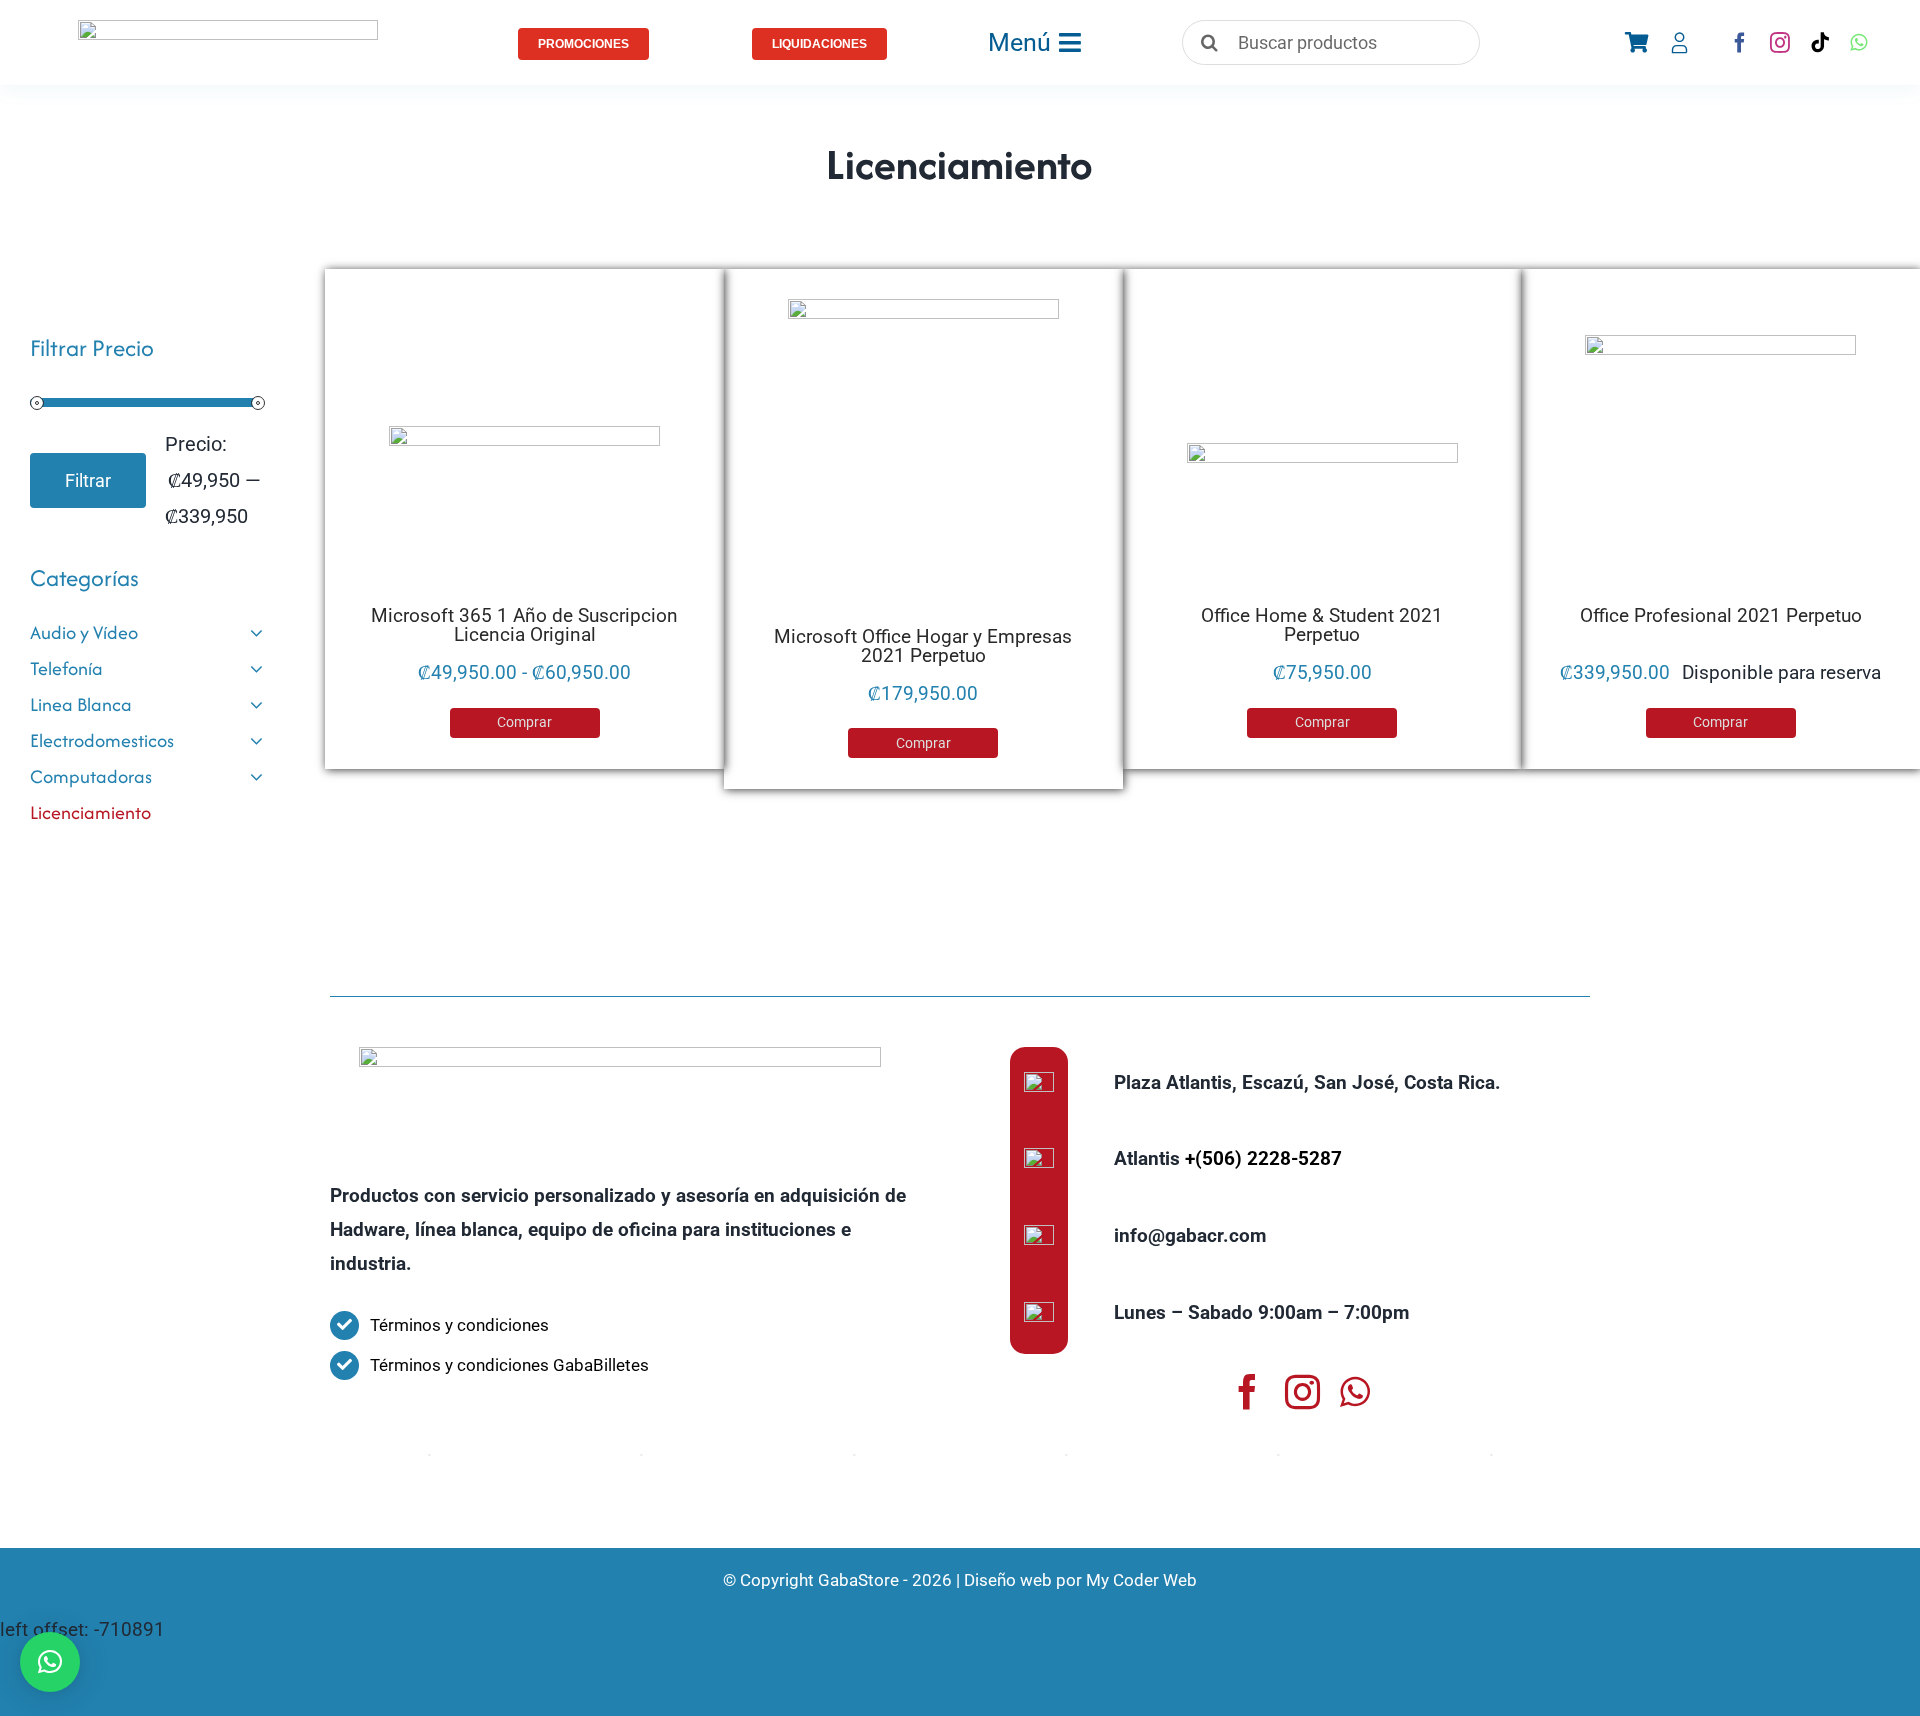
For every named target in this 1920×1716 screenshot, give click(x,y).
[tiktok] (1820, 43)
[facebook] (1740, 43)
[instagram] (1780, 43)
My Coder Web (1141, 1580)
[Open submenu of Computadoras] (256, 777)
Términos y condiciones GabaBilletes (509, 1365)
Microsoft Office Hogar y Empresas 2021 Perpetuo (923, 646)
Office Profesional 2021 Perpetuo (1721, 615)
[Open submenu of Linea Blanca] (256, 705)
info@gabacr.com (1190, 1235)
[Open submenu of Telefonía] (256, 669)
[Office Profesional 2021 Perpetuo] (1720, 470)
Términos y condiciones (459, 1325)
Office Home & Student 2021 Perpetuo (1322, 625)
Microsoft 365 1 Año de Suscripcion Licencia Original (524, 625)
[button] (50, 1662)
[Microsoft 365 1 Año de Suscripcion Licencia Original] (524, 516)
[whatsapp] (1858, 43)
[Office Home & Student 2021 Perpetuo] (1322, 525)
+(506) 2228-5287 (1263, 1158)
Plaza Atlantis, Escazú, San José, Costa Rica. (1307, 1082)
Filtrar (88, 480)
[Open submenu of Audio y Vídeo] (256, 633)
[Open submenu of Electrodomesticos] (256, 741)
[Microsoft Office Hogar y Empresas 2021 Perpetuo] (923, 463)
